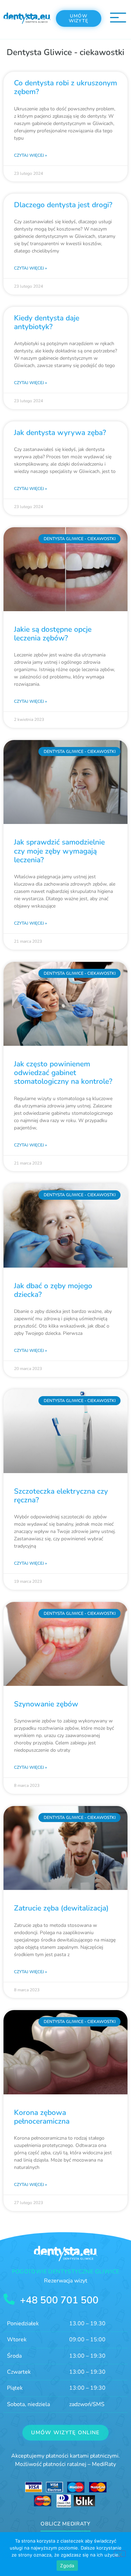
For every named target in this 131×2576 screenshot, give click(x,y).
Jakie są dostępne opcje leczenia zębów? (53, 634)
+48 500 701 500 (59, 2300)
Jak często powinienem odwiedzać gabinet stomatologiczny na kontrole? (63, 1073)
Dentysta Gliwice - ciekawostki (65, 52)
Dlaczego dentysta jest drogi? (63, 205)
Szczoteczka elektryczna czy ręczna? (61, 1496)
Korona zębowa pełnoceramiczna (42, 2117)
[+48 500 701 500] (9, 2299)
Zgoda (67, 2566)
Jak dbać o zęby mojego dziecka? (53, 1290)
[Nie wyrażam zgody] (120, 2554)
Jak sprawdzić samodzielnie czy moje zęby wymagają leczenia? (59, 851)
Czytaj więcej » (30, 155)
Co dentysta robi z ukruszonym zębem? (65, 87)
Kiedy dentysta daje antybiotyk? (47, 322)
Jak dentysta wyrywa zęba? (60, 433)
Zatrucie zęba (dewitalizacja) (61, 1908)
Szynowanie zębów (46, 1704)
